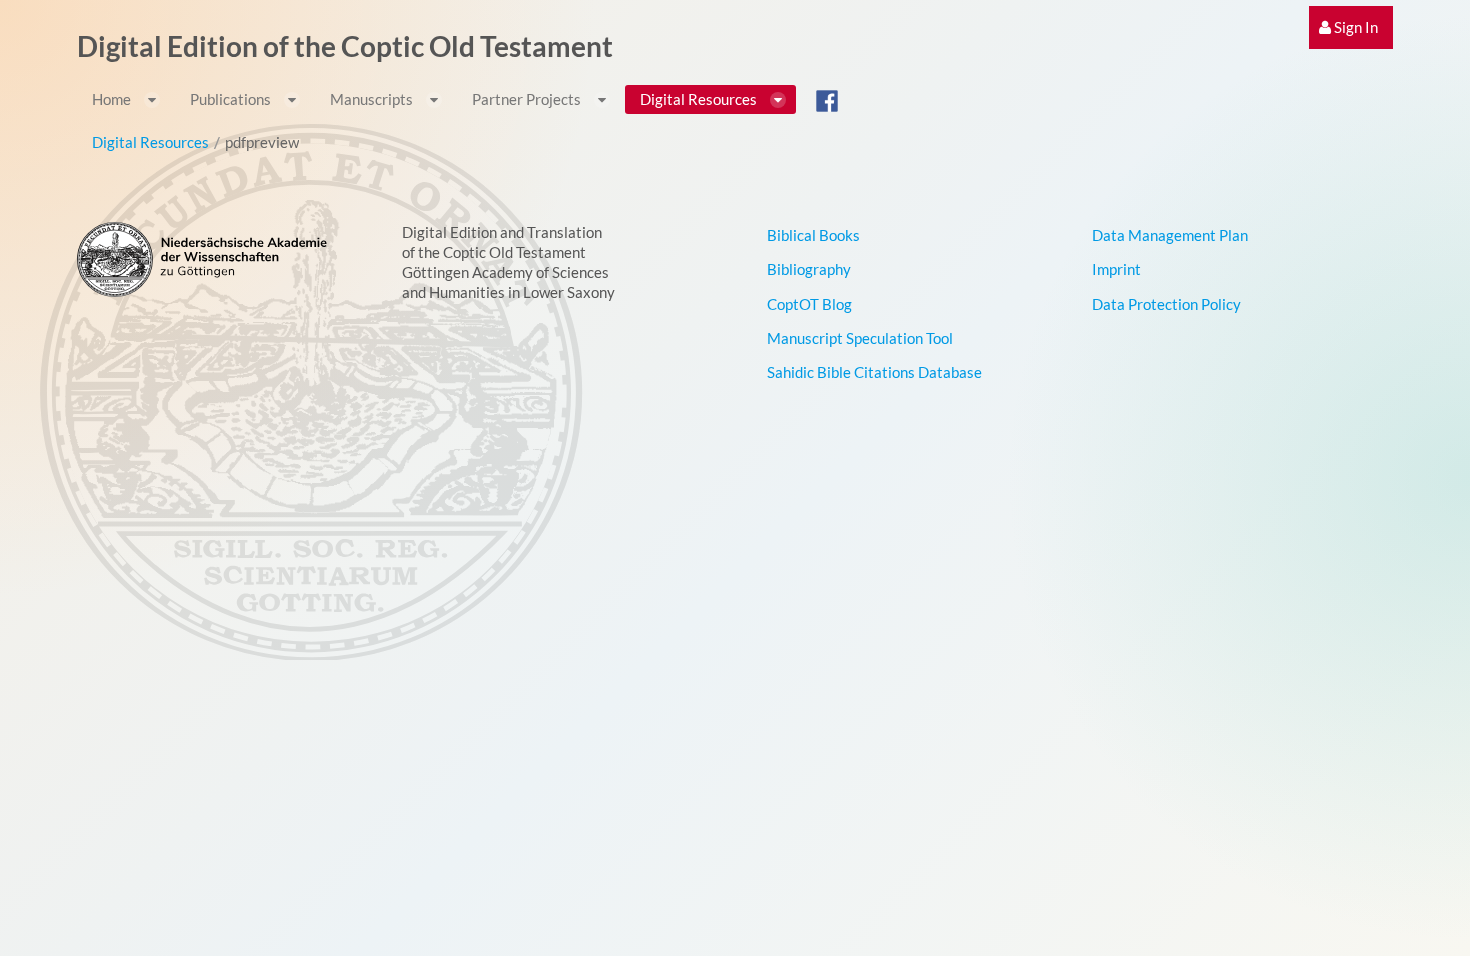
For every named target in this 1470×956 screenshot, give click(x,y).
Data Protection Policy (1166, 304)
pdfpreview (262, 142)
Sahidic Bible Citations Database (874, 372)
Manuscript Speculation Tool (860, 338)
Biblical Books (813, 235)
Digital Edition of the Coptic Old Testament (345, 46)
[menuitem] (1351, 27)
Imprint (1116, 269)
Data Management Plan (1170, 235)
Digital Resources (150, 142)
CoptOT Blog (809, 304)
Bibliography (809, 269)
